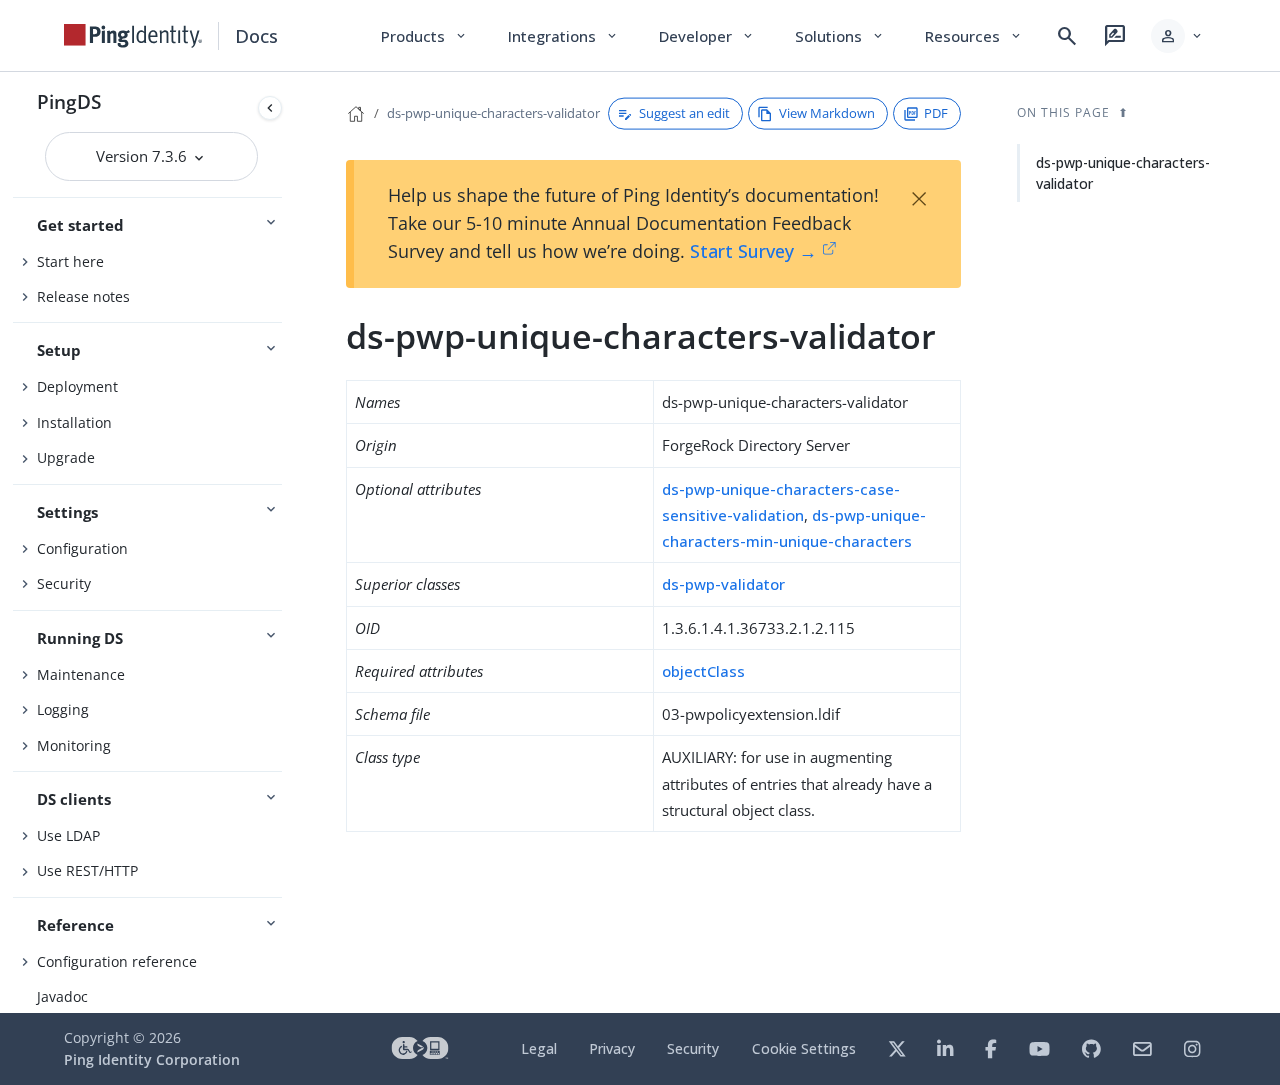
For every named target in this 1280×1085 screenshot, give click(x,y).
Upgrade (66, 457)
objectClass (703, 671)
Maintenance (81, 674)
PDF (936, 113)
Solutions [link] (840, 36)
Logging (63, 709)
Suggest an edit (684, 113)
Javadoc (62, 996)
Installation (74, 422)
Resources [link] (974, 36)
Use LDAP (68, 835)
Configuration (82, 548)
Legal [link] (539, 1048)
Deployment (77, 386)
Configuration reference (117, 961)
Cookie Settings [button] (804, 1048)
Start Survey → (753, 251)
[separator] (290, 542)
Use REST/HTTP (87, 870)
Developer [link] (707, 36)
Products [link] (424, 36)
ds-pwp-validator (723, 584)
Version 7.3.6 (143, 156)
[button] (1177, 36)
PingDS (69, 101)
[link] (133, 36)
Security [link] (693, 1048)
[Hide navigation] (270, 108)
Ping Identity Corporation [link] (152, 1059)
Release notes (83, 296)
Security (64, 583)
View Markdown (827, 113)
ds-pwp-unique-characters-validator (493, 113)
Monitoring (74, 745)
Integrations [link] (563, 36)
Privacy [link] (612, 1048)
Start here (70, 261)
